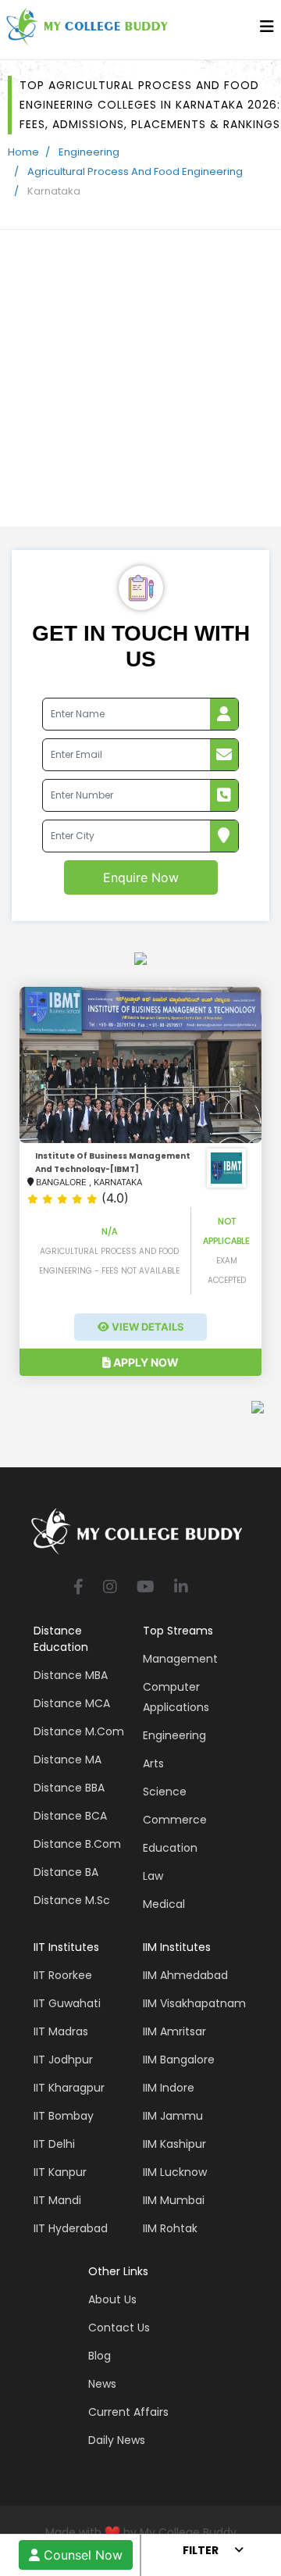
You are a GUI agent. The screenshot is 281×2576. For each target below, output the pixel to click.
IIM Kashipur (174, 2144)
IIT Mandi (57, 2200)
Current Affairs (128, 2412)
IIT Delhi (54, 2144)
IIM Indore (169, 2088)
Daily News (117, 2440)
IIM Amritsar (174, 2031)
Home (23, 152)
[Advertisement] (140, 378)
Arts (153, 1763)
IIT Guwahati (67, 2003)
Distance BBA (69, 1788)
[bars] (267, 30)
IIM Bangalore (179, 2060)
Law (153, 1876)
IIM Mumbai (174, 2200)
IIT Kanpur (60, 2172)
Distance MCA (72, 1703)
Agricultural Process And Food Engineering (135, 171)
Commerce (175, 1820)
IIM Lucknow (175, 2172)
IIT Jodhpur (63, 2060)
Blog (100, 2356)
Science (165, 1792)
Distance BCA (70, 1816)
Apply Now (145, 1362)
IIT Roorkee (63, 1975)
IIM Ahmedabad (185, 1975)
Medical (164, 1904)
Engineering (89, 152)
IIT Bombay (64, 2116)
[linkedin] (181, 1588)
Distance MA (68, 1760)
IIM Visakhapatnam (194, 2003)
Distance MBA (71, 1675)
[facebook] (78, 1588)
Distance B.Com (77, 1844)
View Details (147, 1327)
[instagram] (110, 1588)
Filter (201, 2550)
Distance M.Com (79, 1731)
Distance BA (66, 1872)
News (102, 2384)
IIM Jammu (173, 2116)
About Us (112, 2299)
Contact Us (119, 2328)
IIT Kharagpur (69, 2088)
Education (170, 1848)
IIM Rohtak (170, 2228)
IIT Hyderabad (71, 2228)
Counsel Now (81, 2555)
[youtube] (146, 1588)
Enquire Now (141, 877)
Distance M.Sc (72, 1900)
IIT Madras (61, 2031)
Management (180, 1659)
